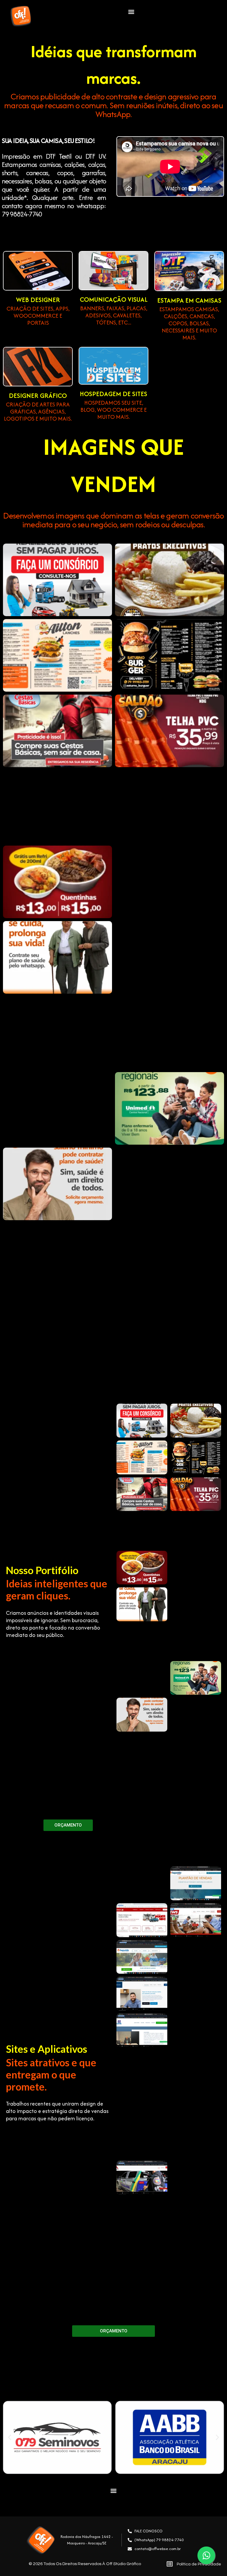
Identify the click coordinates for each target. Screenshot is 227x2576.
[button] (131, 12)
